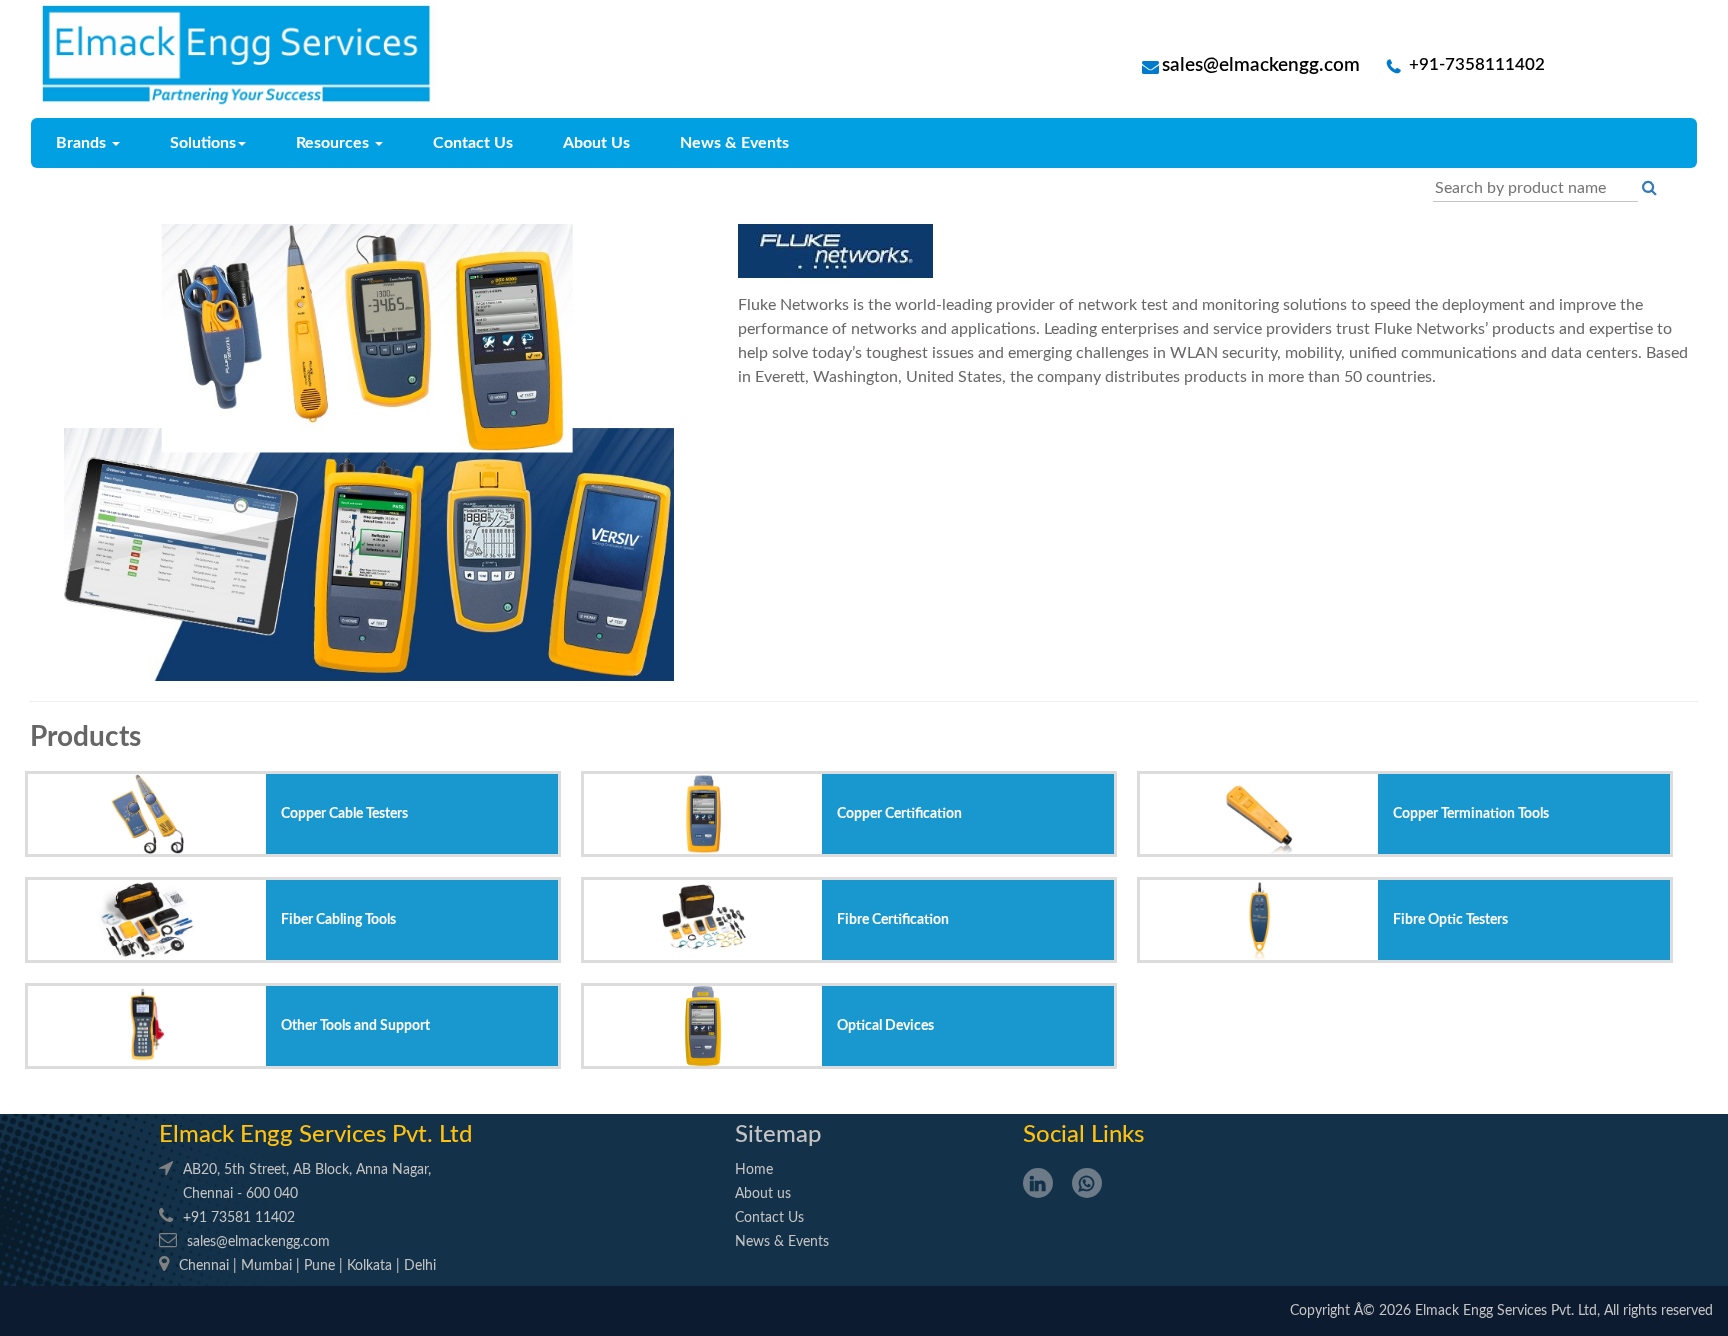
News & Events (734, 143)
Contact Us (473, 143)
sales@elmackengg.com (1261, 65)
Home (754, 1170)
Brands (83, 143)
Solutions (203, 143)
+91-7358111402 (1475, 65)
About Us (596, 143)
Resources (334, 143)
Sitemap (778, 1135)
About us (763, 1194)
